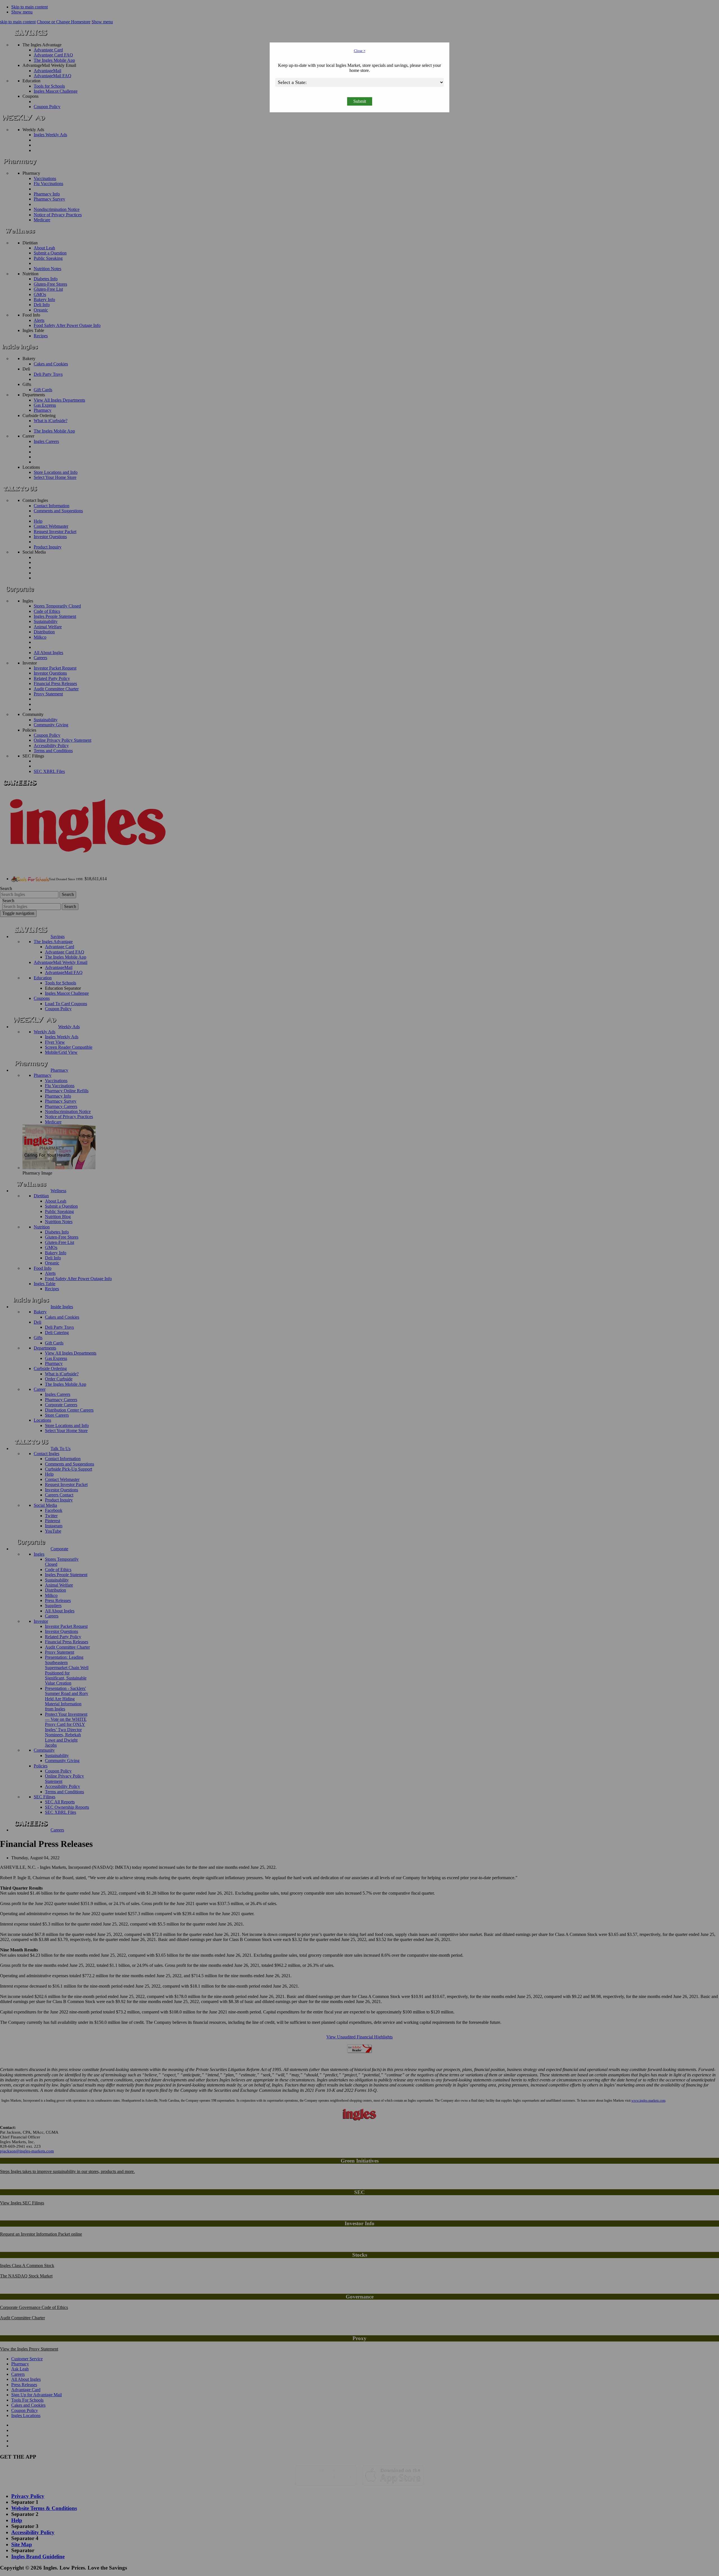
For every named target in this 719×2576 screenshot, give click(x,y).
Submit (360, 101)
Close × (360, 51)
